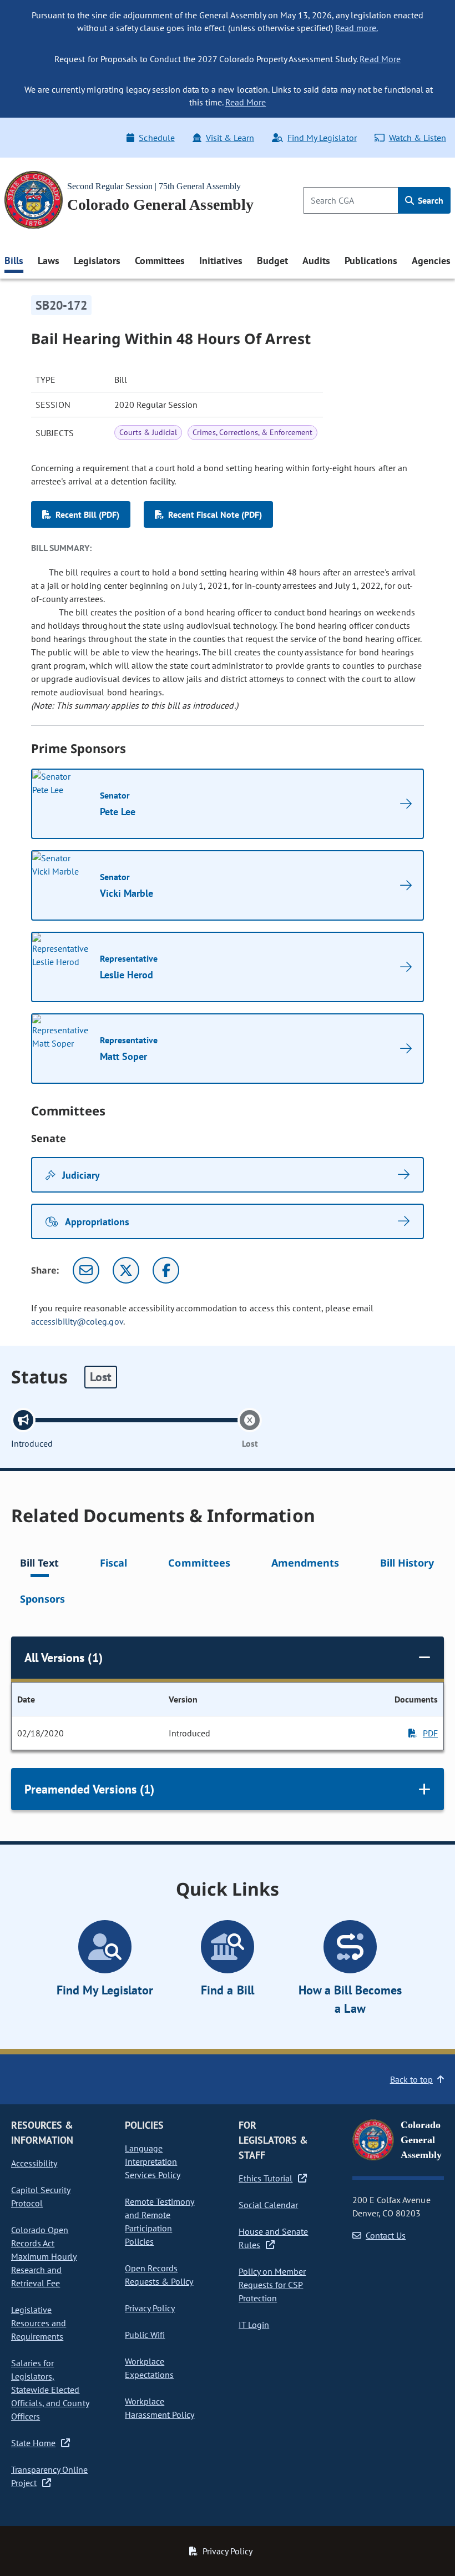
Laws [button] (49, 261)
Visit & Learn (230, 138)
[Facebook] (166, 1270)
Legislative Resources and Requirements (39, 2323)
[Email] (86, 1270)
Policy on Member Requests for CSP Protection (272, 2285)
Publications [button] (371, 261)
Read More (380, 59)
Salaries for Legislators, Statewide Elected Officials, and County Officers (50, 2390)
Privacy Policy (150, 2308)
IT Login (254, 2325)
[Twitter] (126, 1270)
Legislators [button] (97, 261)
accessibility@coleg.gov (77, 1321)
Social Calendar (268, 2205)
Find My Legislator (322, 138)
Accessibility (34, 2163)
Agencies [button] (431, 261)
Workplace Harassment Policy (160, 2408)
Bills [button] (14, 261)
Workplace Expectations (149, 2368)
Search (429, 200)
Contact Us (386, 2235)
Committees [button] (160, 261)
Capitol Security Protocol (41, 2196)
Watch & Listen (418, 138)
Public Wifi (145, 2335)
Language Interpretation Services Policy (153, 2161)
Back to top (411, 2079)
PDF (430, 1733)
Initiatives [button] (221, 261)
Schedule (156, 138)
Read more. (356, 28)
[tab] (39, 1565)
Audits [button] (316, 261)
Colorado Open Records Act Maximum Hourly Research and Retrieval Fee (44, 2256)
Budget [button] (272, 261)
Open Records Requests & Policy (159, 2275)
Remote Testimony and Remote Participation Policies (160, 2221)
